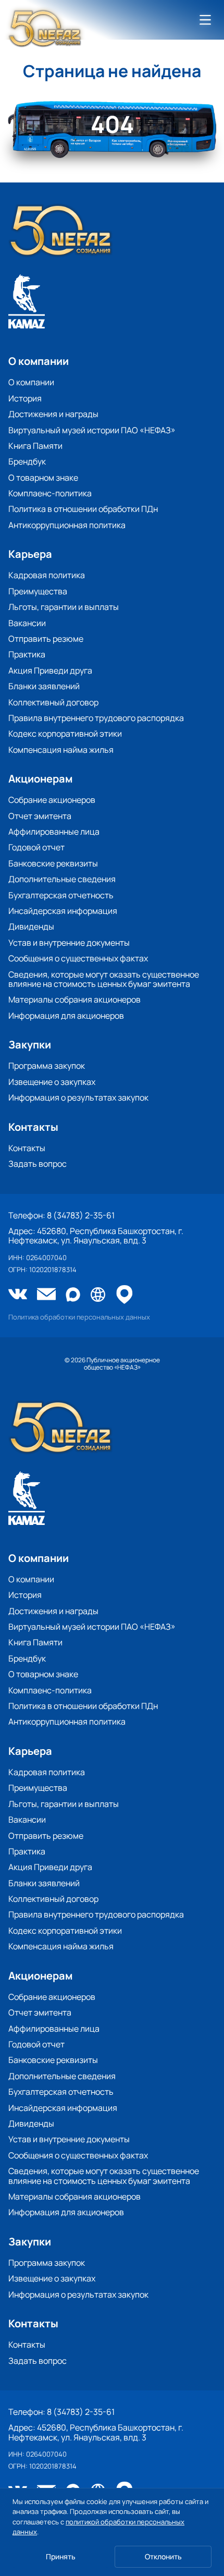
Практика (27, 654)
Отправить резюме (46, 639)
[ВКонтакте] (18, 1295)
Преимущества (38, 591)
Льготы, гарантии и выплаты (64, 607)
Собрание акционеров (52, 800)
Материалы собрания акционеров (74, 999)
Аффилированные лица (54, 832)
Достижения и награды (53, 414)
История (25, 398)
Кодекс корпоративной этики (65, 734)
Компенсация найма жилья (61, 750)
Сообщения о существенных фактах (78, 958)
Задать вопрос (38, 1164)
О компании (31, 382)
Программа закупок (47, 1066)
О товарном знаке (43, 478)
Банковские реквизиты (53, 863)
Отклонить (163, 2556)
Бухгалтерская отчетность (61, 895)
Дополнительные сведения (62, 879)
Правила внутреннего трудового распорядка (96, 718)
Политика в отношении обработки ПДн (83, 509)
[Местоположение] (125, 1295)
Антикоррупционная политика (67, 525)
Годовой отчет (36, 847)
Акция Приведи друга (50, 670)
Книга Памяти (35, 446)
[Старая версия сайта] (98, 1295)
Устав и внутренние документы (69, 943)
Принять (61, 2556)
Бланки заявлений (44, 686)
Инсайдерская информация (63, 911)
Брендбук (27, 461)
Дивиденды (31, 926)
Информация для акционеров (66, 1016)
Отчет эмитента (40, 816)
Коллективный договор (53, 702)
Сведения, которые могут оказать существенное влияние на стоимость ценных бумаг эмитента (104, 979)
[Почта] (46, 1295)
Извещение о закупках (52, 1082)
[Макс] (73, 1295)
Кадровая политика (47, 575)
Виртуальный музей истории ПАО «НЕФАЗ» (92, 430)
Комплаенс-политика (50, 493)
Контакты (27, 1148)
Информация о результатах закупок (78, 1097)
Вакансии (27, 623)
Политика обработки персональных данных (79, 1317)
